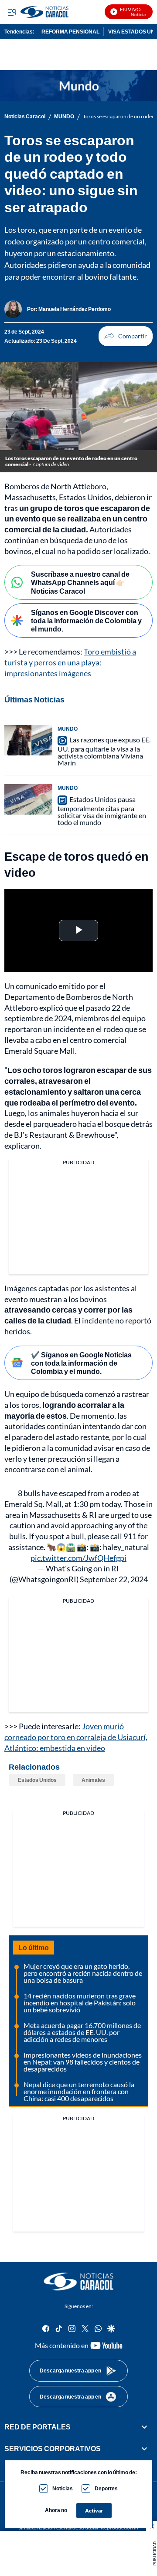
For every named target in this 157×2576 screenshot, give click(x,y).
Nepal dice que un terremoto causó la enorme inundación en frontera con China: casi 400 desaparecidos (79, 2091)
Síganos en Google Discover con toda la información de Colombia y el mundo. (86, 620)
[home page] (78, 2282)
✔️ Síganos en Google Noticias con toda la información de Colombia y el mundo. (81, 1363)
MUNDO (64, 117)
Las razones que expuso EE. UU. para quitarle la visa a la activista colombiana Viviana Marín (104, 751)
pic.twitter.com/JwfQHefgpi (78, 1558)
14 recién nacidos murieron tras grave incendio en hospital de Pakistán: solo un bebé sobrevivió (80, 2003)
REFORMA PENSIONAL (70, 32)
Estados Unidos (37, 1780)
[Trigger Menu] (12, 12)
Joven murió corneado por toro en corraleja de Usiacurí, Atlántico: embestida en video (76, 1737)
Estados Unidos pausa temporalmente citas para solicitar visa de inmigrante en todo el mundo (102, 811)
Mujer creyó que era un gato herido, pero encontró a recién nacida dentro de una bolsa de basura (83, 1973)
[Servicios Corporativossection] (144, 2449)
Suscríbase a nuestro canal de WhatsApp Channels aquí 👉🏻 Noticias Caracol (80, 582)
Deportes (106, 2488)
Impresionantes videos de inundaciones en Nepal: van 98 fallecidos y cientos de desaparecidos (83, 2062)
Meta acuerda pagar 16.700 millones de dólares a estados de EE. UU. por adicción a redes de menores (82, 2032)
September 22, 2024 (114, 1579)
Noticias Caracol (25, 117)
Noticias (63, 2488)
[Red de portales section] (144, 2427)
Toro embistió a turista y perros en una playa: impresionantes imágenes (70, 662)
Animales (93, 1780)
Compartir (126, 336)
